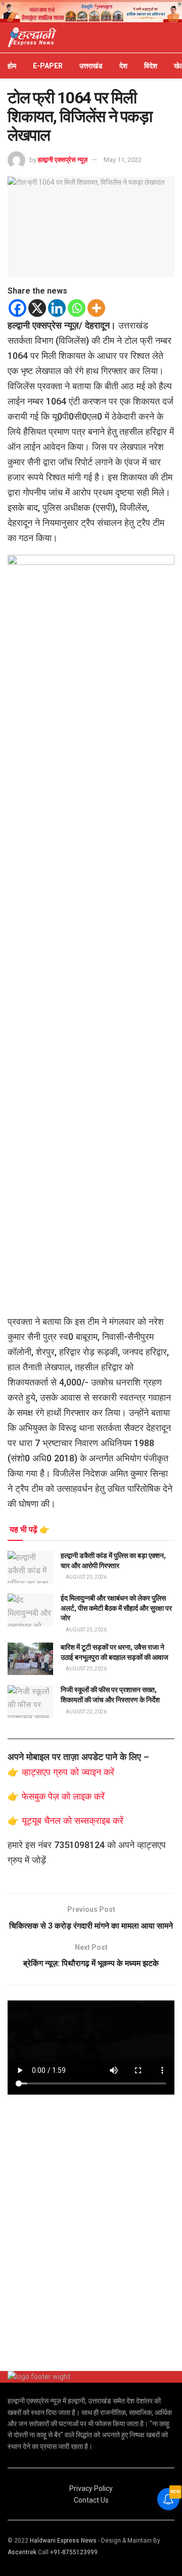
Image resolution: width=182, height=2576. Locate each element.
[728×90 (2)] (91, 11)
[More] (96, 308)
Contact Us (91, 2500)
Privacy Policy (91, 2488)
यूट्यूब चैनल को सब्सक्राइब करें (73, 1821)
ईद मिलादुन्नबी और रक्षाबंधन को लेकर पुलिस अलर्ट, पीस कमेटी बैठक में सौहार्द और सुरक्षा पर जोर (116, 1608)
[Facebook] (17, 308)
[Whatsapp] (77, 308)
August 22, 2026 (86, 1712)
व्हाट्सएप (37, 1772)
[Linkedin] (57, 308)
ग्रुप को (67, 1772)
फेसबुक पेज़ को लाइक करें (63, 1796)
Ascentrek (22, 2552)
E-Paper (48, 66)
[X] (37, 308)
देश (123, 66)
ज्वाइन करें (98, 1772)
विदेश (151, 66)
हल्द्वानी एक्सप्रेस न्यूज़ (63, 160)
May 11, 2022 (123, 160)
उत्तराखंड (91, 66)
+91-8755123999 (74, 2552)
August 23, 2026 (86, 1577)
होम (12, 66)
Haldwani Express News (63, 2541)
